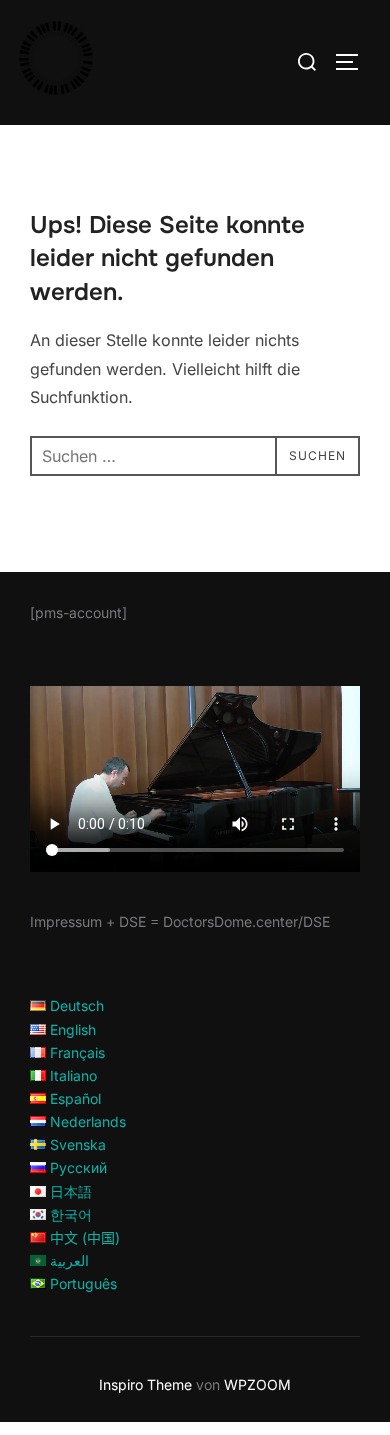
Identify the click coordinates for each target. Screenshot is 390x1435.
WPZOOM (257, 1384)
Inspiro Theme (145, 1384)
